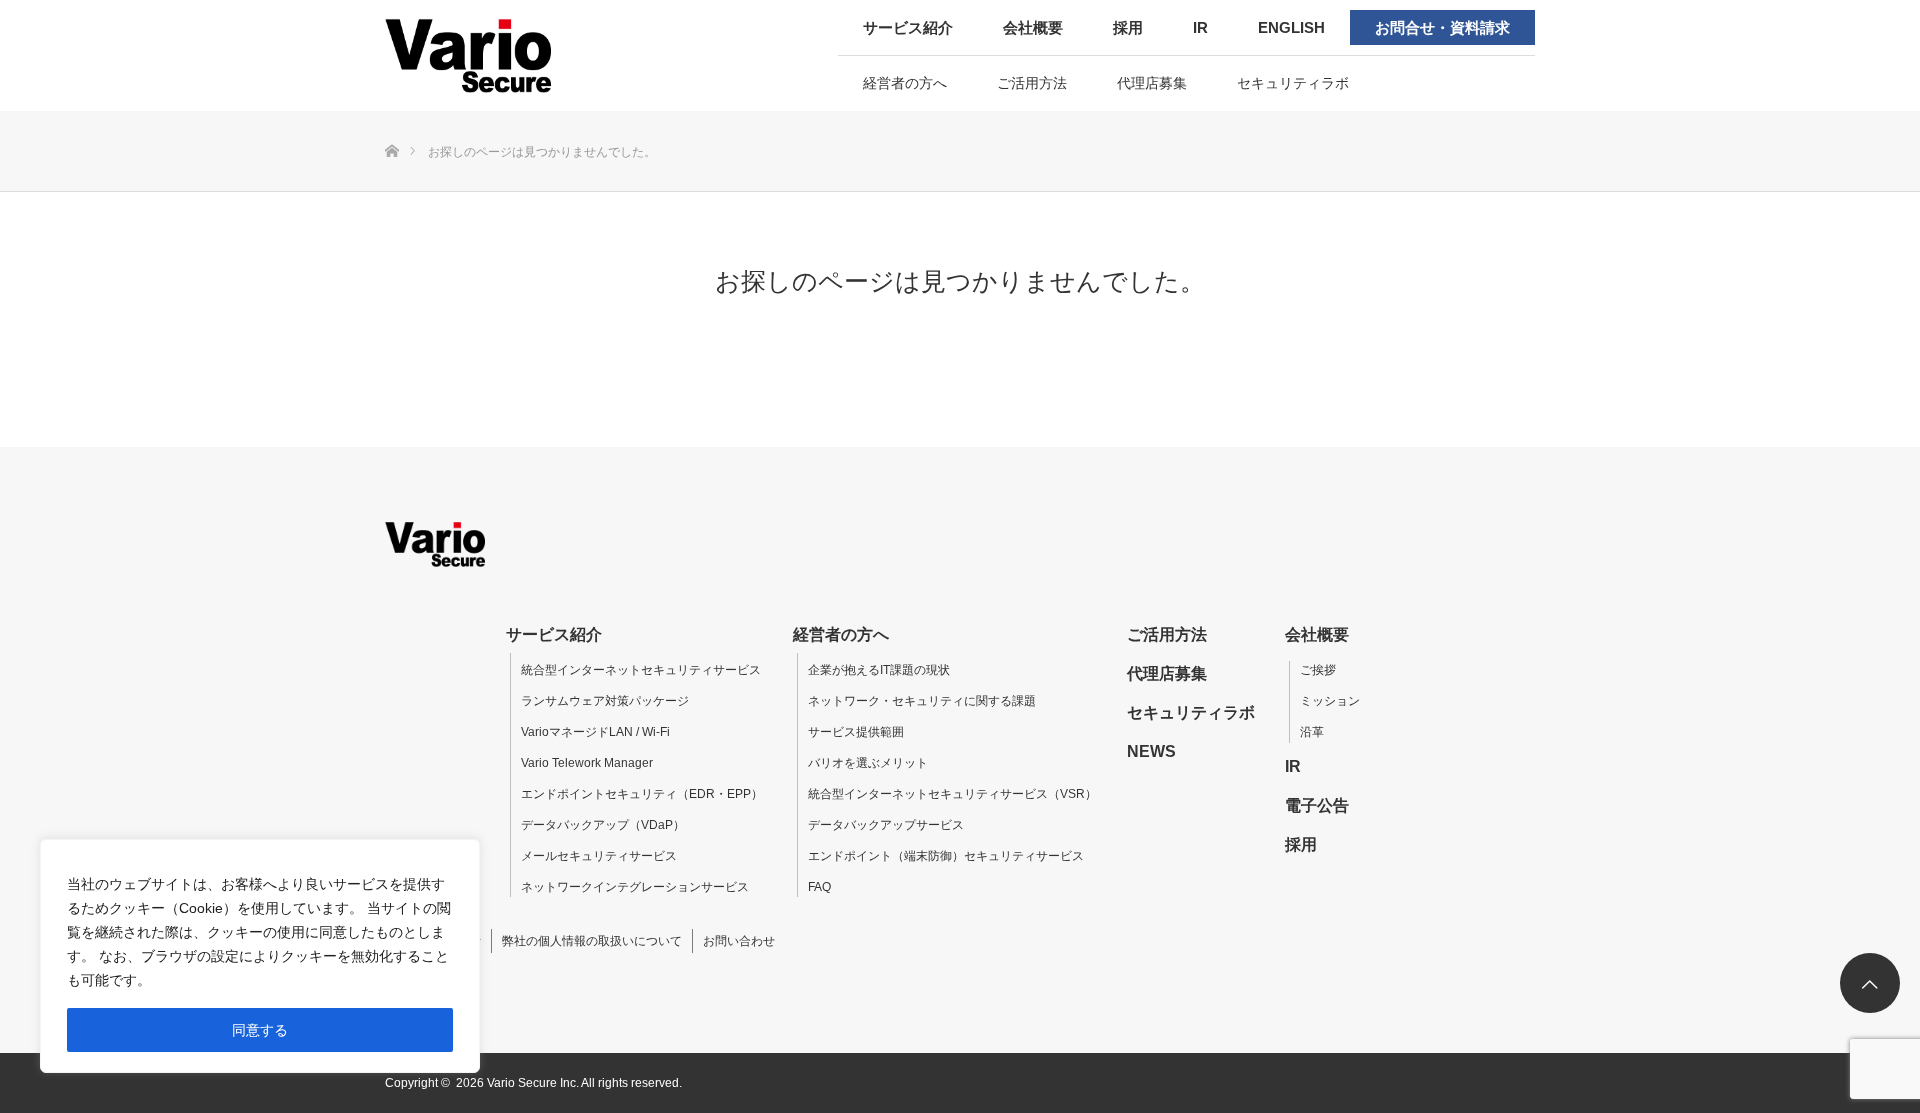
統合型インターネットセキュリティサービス (641, 670)
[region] (260, 956)
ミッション (1330, 701)
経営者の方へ (905, 83)
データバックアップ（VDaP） (603, 825)
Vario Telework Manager (587, 763)
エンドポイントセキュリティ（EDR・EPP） (642, 794)
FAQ (819, 887)
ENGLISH (1291, 27)
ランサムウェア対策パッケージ (605, 701)
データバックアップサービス (886, 825)
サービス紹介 (908, 27)
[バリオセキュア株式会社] (513, 55)
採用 (1128, 27)
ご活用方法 (1032, 83)
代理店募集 (1152, 83)
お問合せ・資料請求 (1442, 27)
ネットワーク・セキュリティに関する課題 (922, 701)
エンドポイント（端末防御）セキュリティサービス (946, 856)
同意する (260, 1030)
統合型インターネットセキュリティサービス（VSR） (952, 794)
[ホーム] (391, 118)
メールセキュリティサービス (599, 856)
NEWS (1151, 751)
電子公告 (1317, 805)
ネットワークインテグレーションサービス (635, 887)
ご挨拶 (1318, 670)
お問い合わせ (739, 941)
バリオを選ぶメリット (868, 763)
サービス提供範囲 (856, 732)
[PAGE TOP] (1870, 983)
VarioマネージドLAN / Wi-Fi (595, 732)
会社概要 (1033, 27)
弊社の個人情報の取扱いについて (592, 941)
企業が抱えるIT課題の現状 (879, 670)
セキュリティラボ (1293, 83)
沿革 (1312, 732)
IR (1200, 27)
